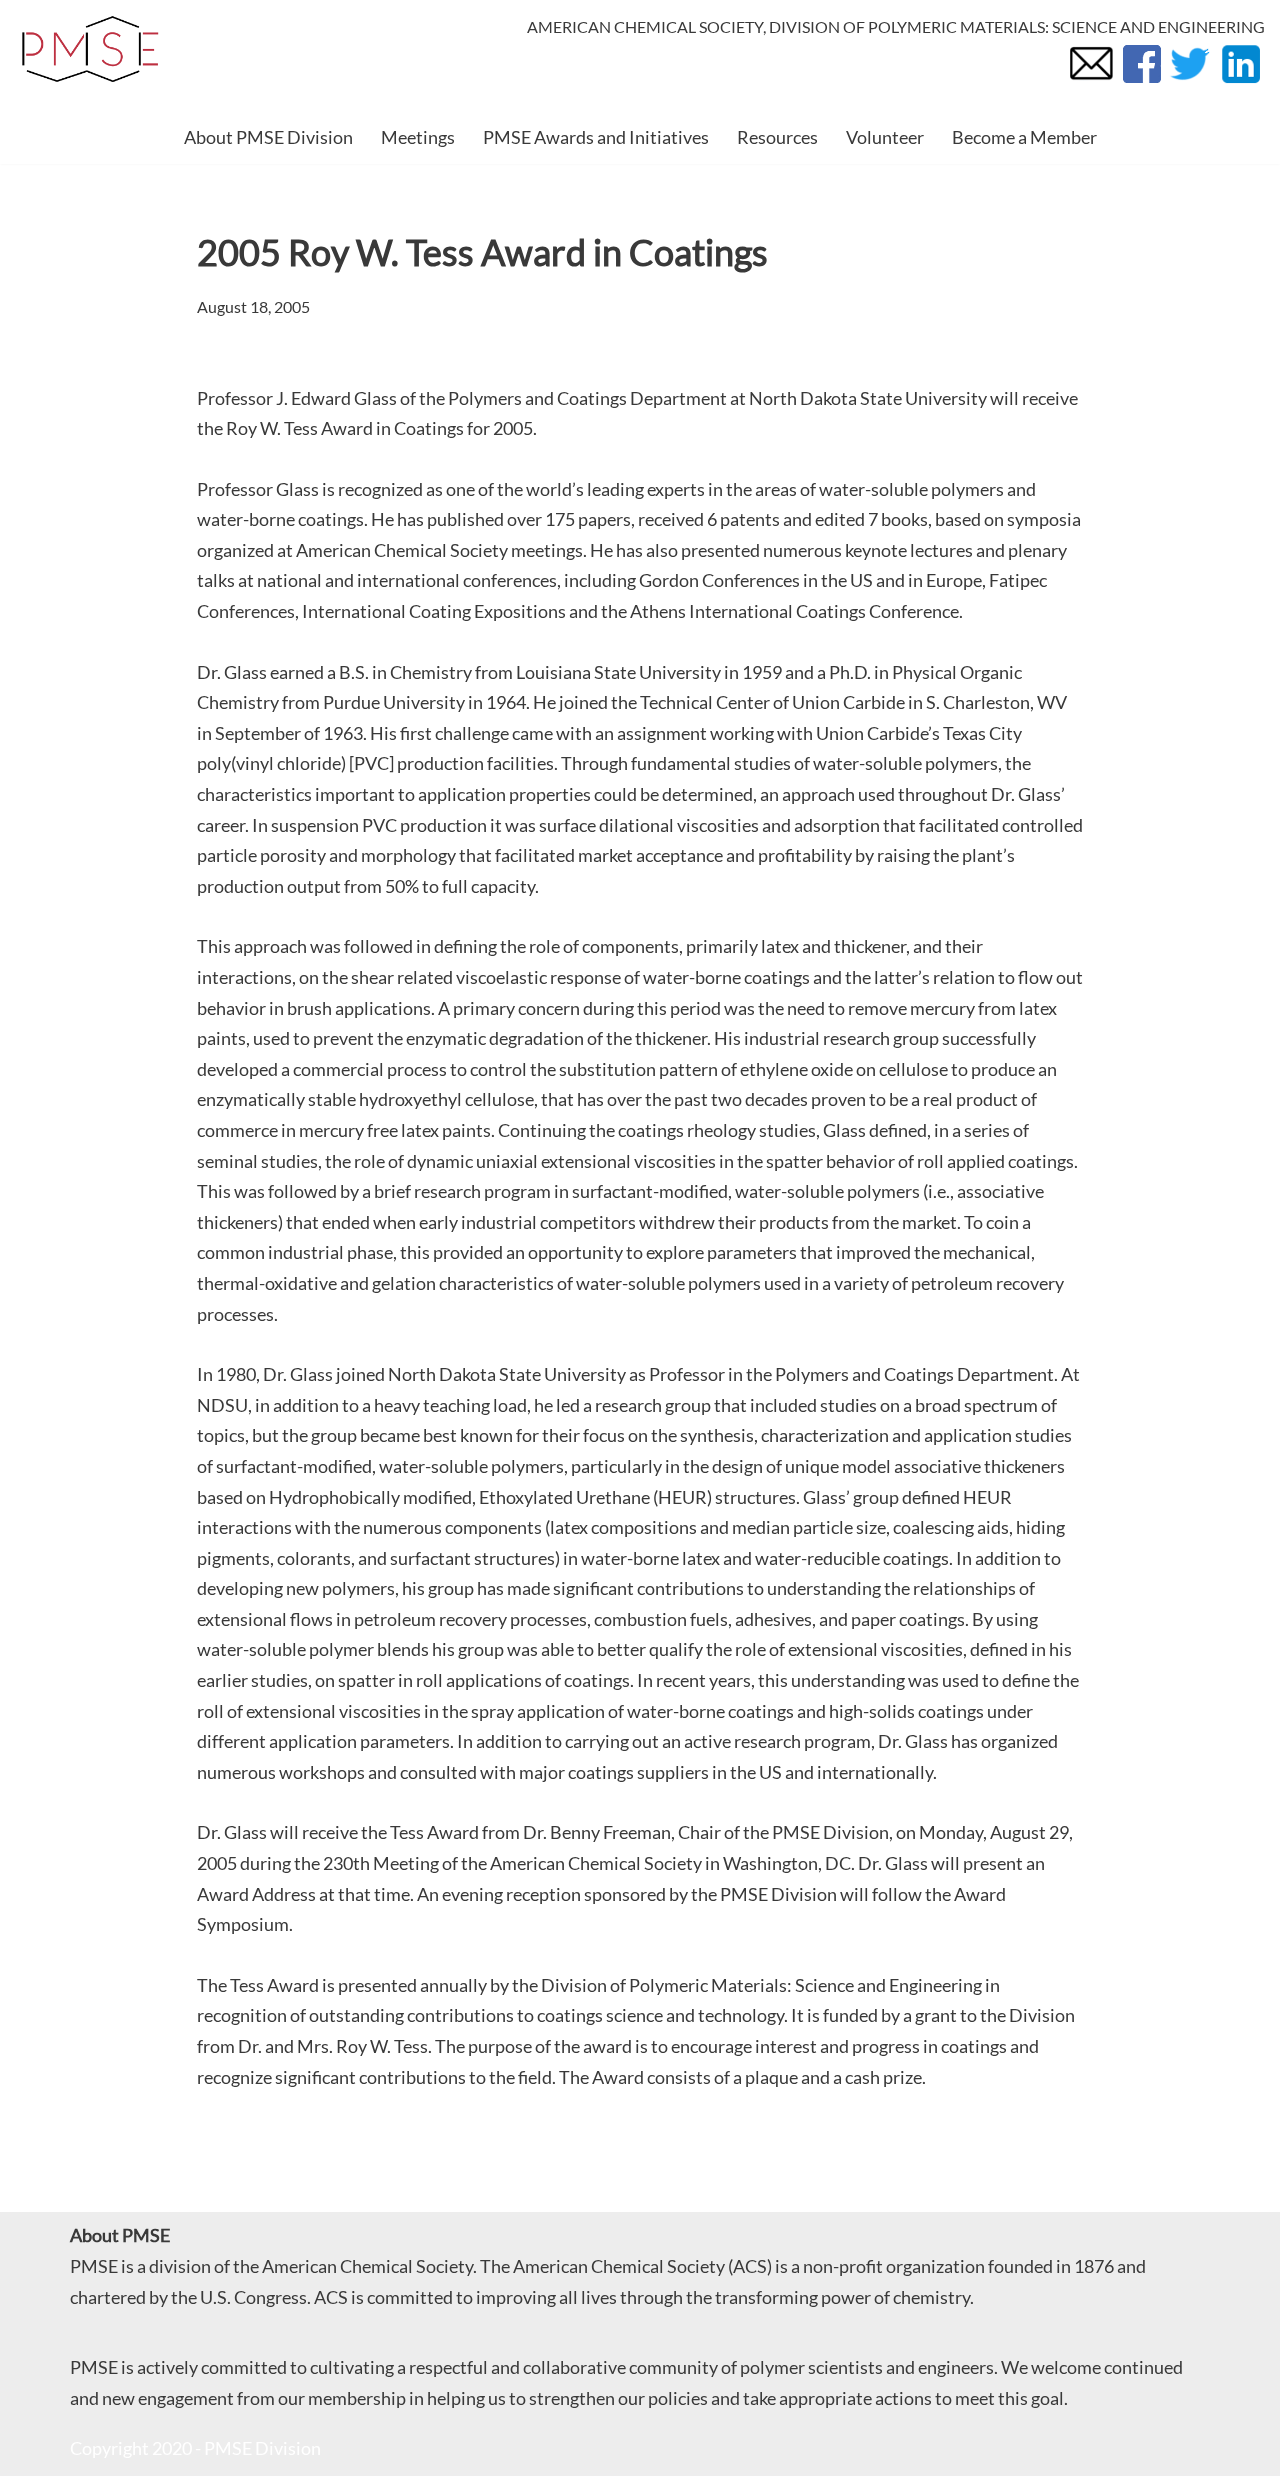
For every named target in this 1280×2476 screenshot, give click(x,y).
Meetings (418, 137)
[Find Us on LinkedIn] (1239, 81)
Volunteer (885, 137)
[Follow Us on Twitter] (1190, 81)
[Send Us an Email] (1091, 81)
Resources (777, 137)
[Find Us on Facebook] (1140, 81)
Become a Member (1024, 137)
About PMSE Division (268, 137)
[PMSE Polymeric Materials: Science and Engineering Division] (90, 49)
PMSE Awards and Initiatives (596, 137)
